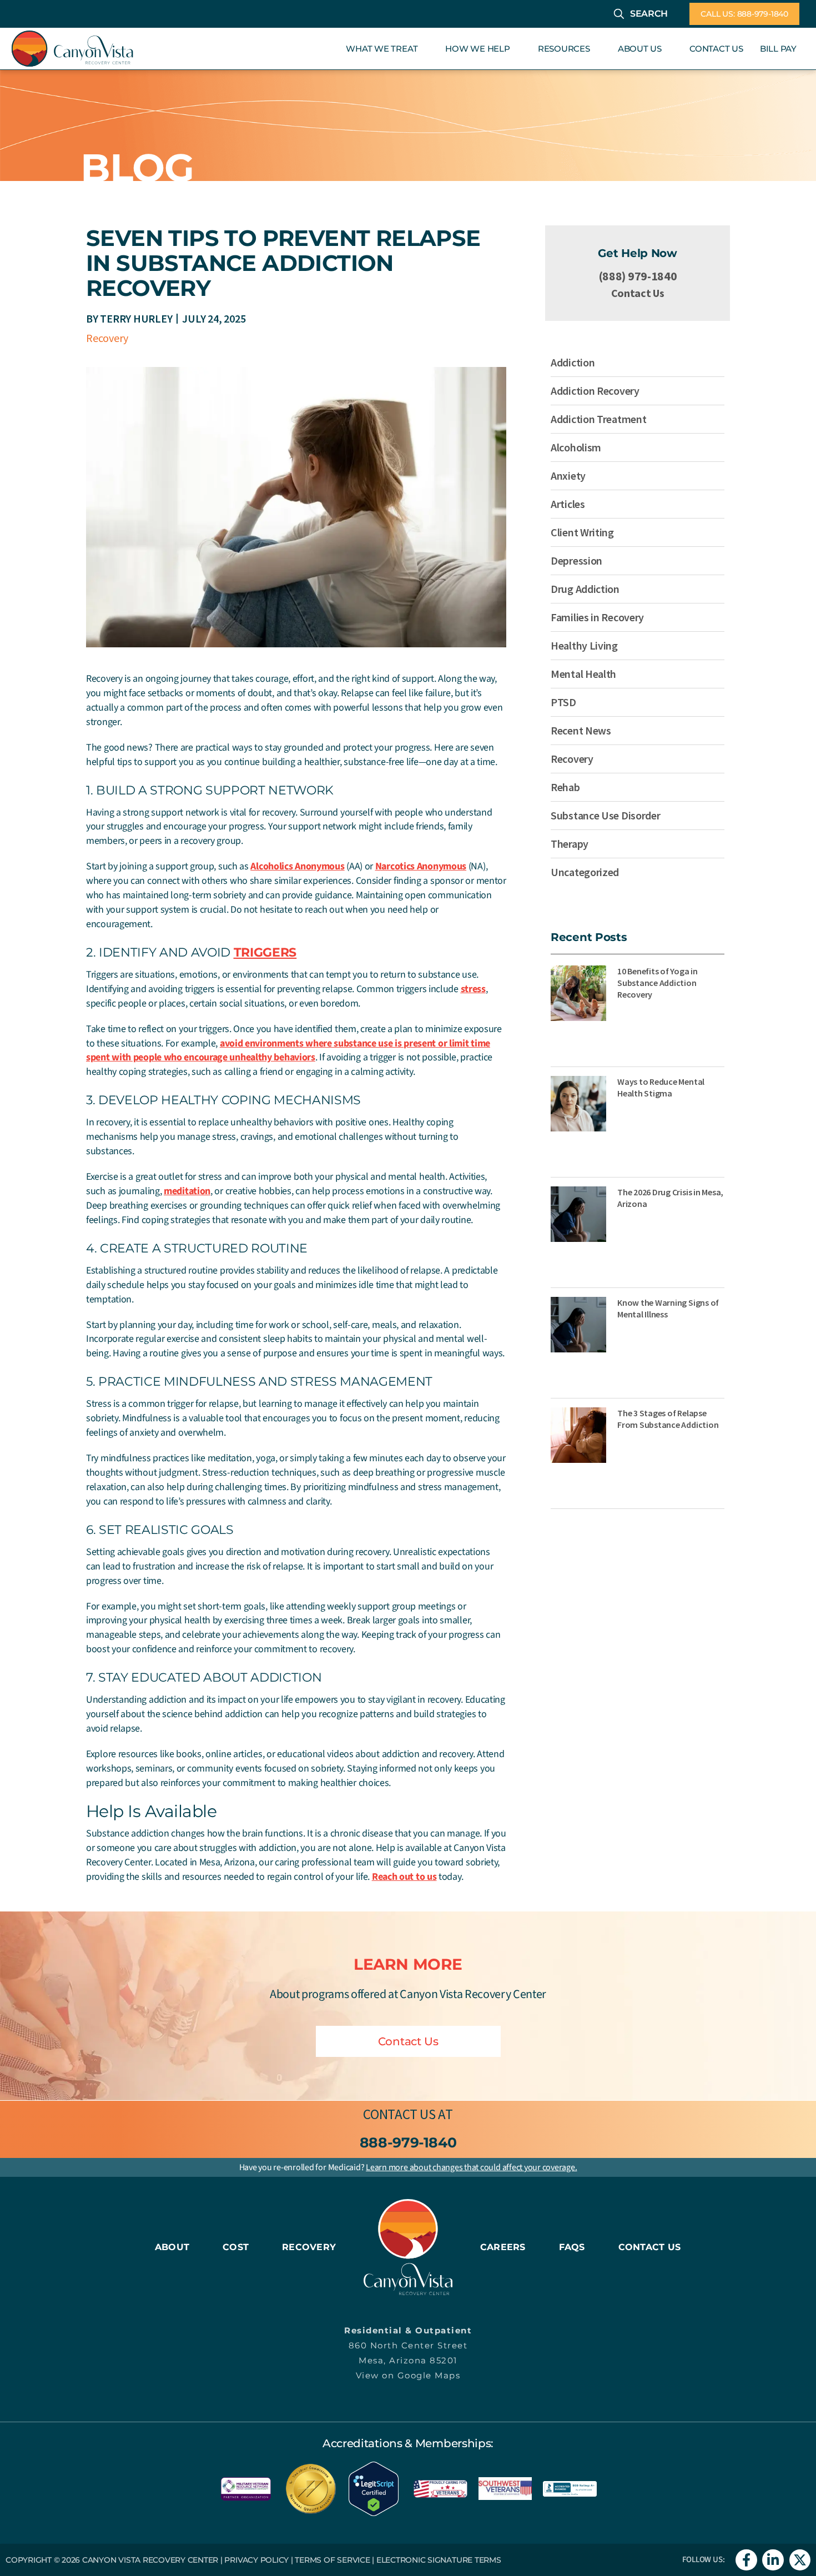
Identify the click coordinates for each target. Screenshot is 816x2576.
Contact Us (638, 293)
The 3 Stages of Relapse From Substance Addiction (668, 1419)
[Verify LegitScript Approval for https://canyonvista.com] (374, 2488)
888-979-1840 (408, 2142)
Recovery (107, 338)
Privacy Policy (256, 2560)
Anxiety (568, 476)
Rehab (565, 787)
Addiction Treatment (598, 419)
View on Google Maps (408, 2375)
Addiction (573, 362)
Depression (576, 560)
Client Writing (582, 532)
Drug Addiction (585, 589)
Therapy (570, 844)
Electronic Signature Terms (439, 2560)
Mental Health (583, 674)
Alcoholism (576, 447)
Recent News (581, 730)
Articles (568, 504)
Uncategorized (585, 872)
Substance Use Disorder (605, 815)
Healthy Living (584, 645)
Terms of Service (332, 2560)
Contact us (399, 2114)
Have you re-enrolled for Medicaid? (408, 2167)
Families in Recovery (597, 617)
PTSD (563, 702)
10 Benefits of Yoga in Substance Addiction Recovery (658, 983)
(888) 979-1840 (638, 276)
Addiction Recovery (595, 391)
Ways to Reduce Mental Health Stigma (661, 1087)
